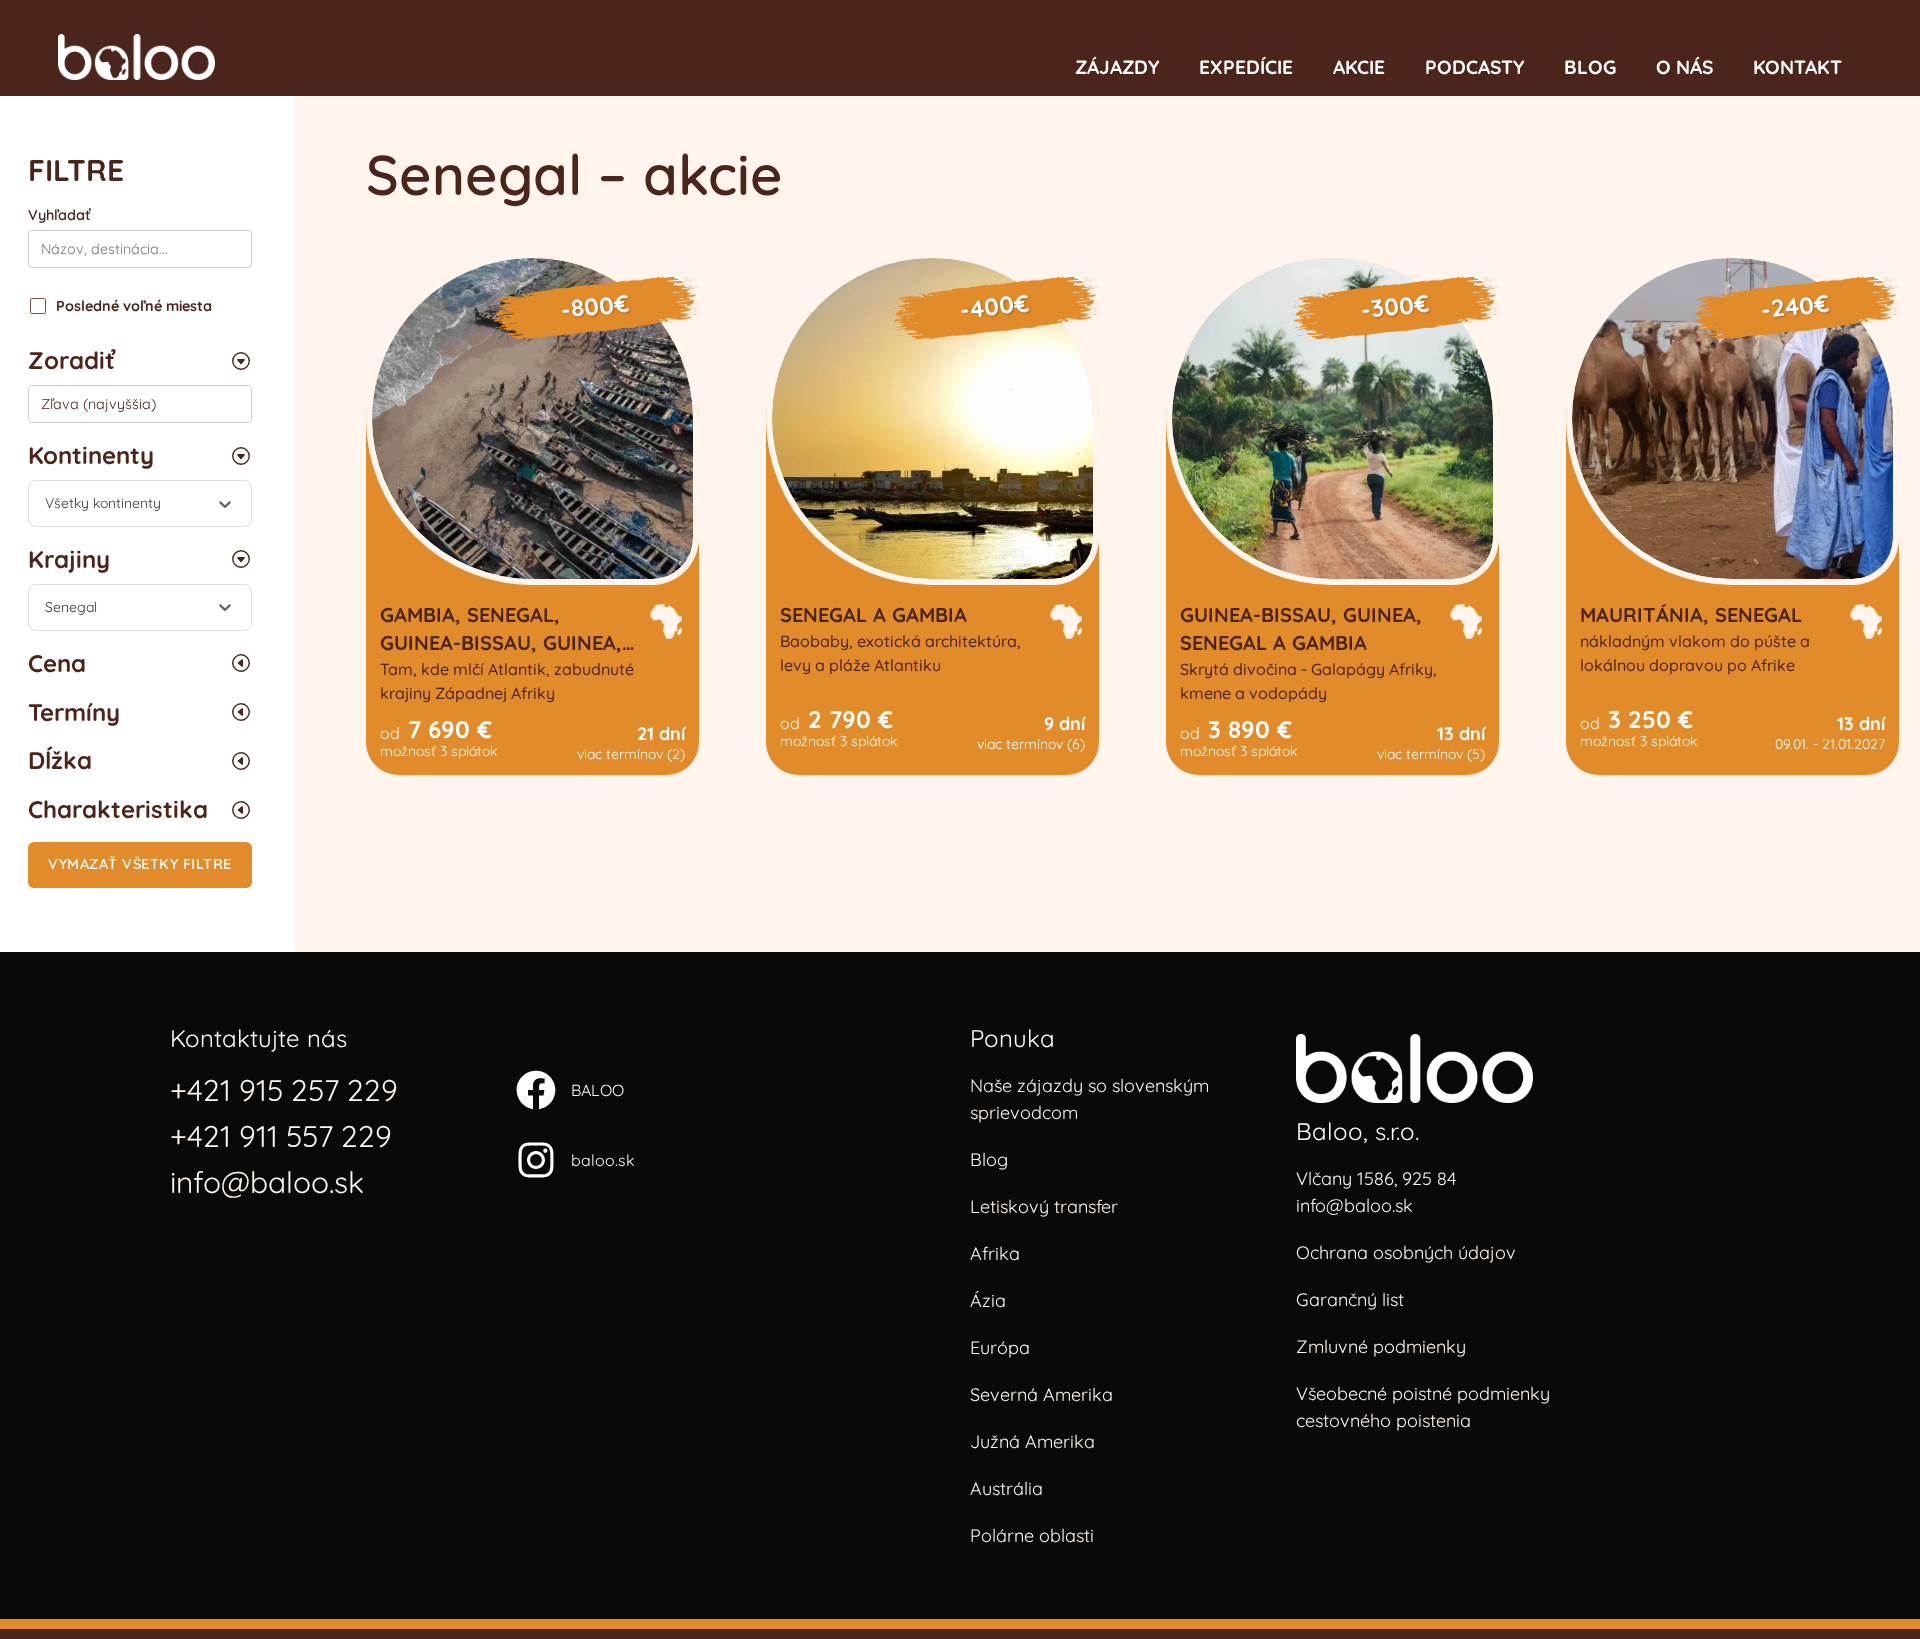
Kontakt (1797, 67)
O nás (1684, 67)
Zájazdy (1117, 67)
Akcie (1359, 67)
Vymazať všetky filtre (140, 864)
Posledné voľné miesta (134, 306)
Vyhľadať (59, 215)
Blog (1590, 67)
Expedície (1246, 67)
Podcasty (1474, 67)
